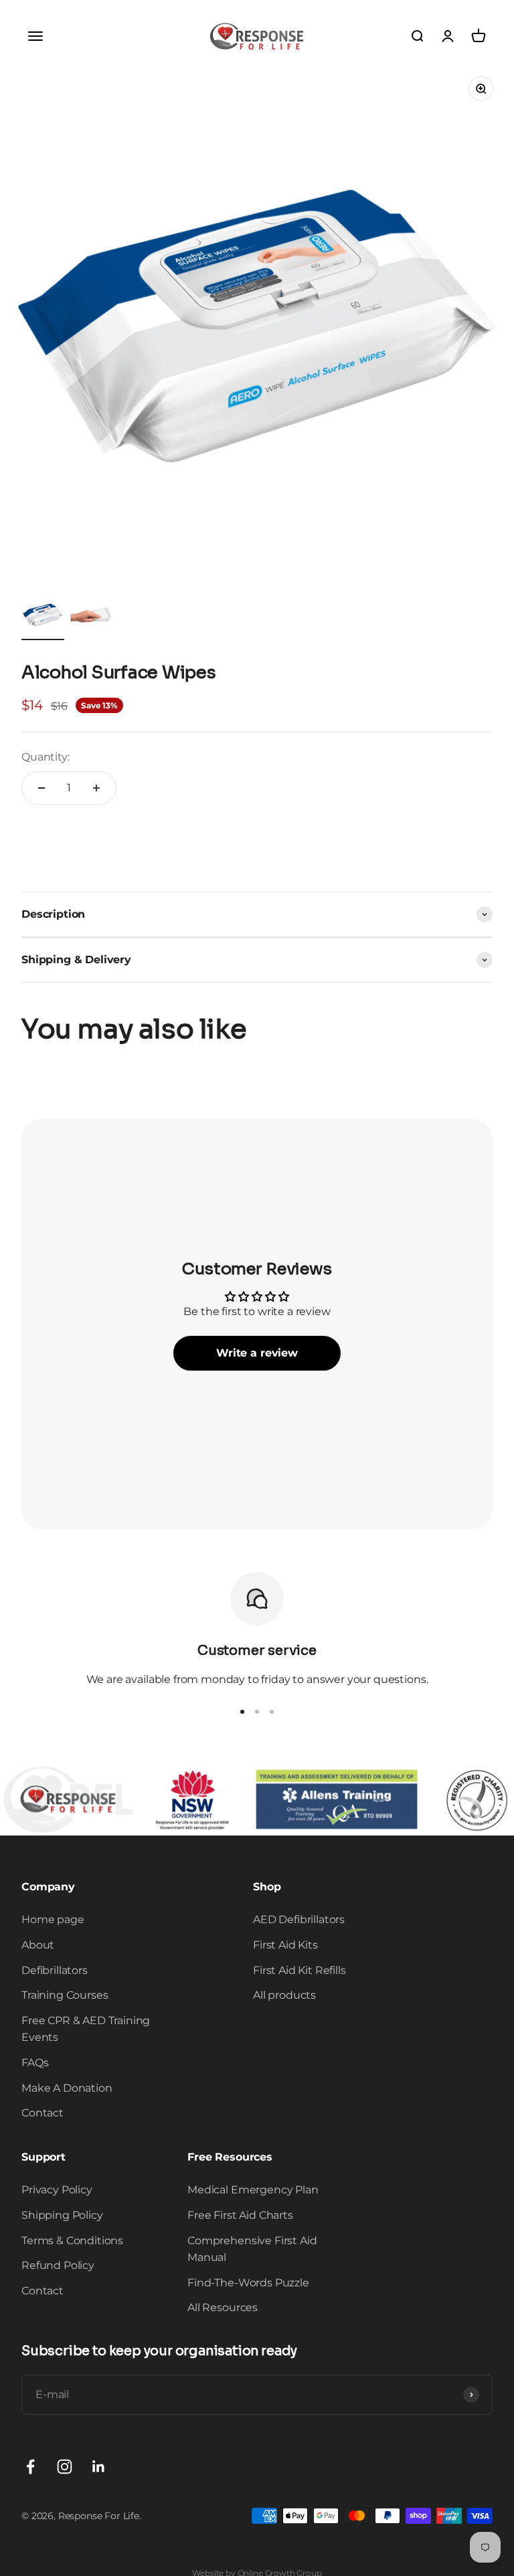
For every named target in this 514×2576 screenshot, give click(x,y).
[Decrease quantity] (41, 788)
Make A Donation (67, 2088)
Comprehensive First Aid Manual (252, 2249)
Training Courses (65, 1995)
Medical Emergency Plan (253, 2190)
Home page (53, 1919)
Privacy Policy (57, 2190)
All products (284, 1995)
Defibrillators (55, 1970)
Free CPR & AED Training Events (86, 2029)
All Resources (223, 2307)
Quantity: (46, 757)
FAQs (35, 2063)
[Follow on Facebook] (30, 2467)
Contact (42, 2113)
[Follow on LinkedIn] (99, 2467)
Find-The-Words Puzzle (248, 2283)
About (38, 1945)
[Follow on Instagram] (65, 2467)
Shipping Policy (62, 2215)
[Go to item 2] (91, 617)
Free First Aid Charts (240, 2215)
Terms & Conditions (72, 2241)
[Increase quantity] (96, 788)
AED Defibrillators (299, 1919)
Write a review (257, 1353)
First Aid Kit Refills (299, 1970)
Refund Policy (58, 2265)
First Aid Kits (285, 1945)
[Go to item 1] (43, 617)
